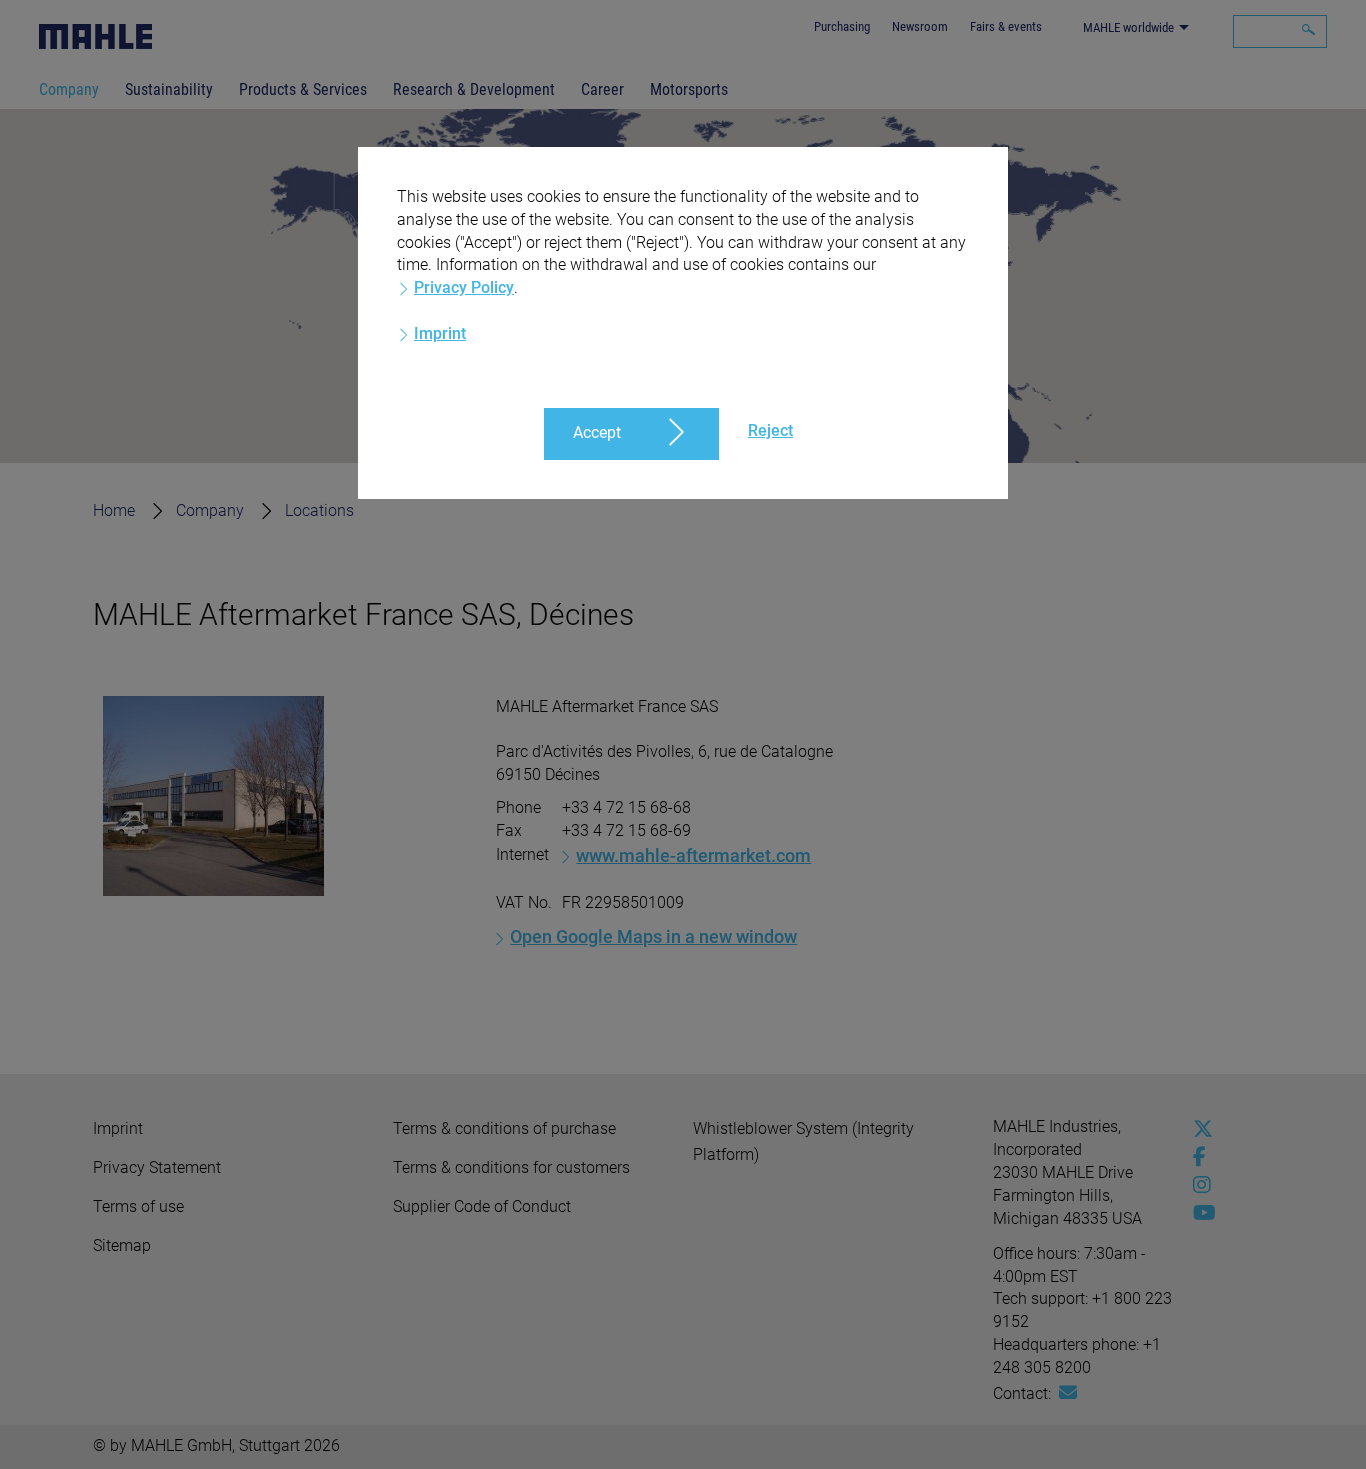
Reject (770, 430)
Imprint (440, 333)
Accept (597, 432)
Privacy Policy (464, 287)
